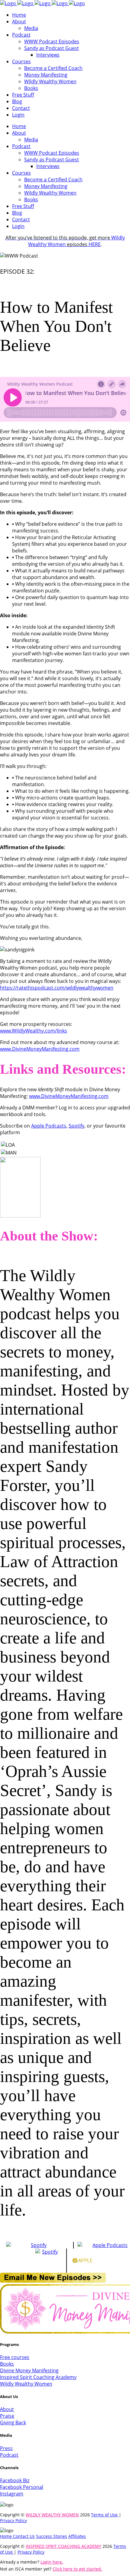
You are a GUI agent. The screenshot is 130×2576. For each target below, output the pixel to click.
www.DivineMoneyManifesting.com (40, 1049)
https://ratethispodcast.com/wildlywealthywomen (57, 988)
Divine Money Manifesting (29, 2370)
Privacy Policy (13, 2520)
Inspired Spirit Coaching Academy (38, 2377)
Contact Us (24, 2536)
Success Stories (52, 2536)
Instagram (12, 2494)
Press (6, 2448)
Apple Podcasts (49, 1126)
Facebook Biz (15, 2480)
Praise (7, 2416)
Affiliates (77, 2536)
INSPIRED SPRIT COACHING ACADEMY (63, 2546)
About (7, 2409)
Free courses (15, 2357)
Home (6, 2536)
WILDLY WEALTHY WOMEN (52, 2515)
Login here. (52, 2562)
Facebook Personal (22, 2487)
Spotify (76, 1126)
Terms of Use (105, 2515)
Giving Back (13, 2423)
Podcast (9, 2455)
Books (7, 2364)
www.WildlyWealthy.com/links (34, 1031)
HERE (95, 244)
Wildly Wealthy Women (65, 241)
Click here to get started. (77, 2569)
